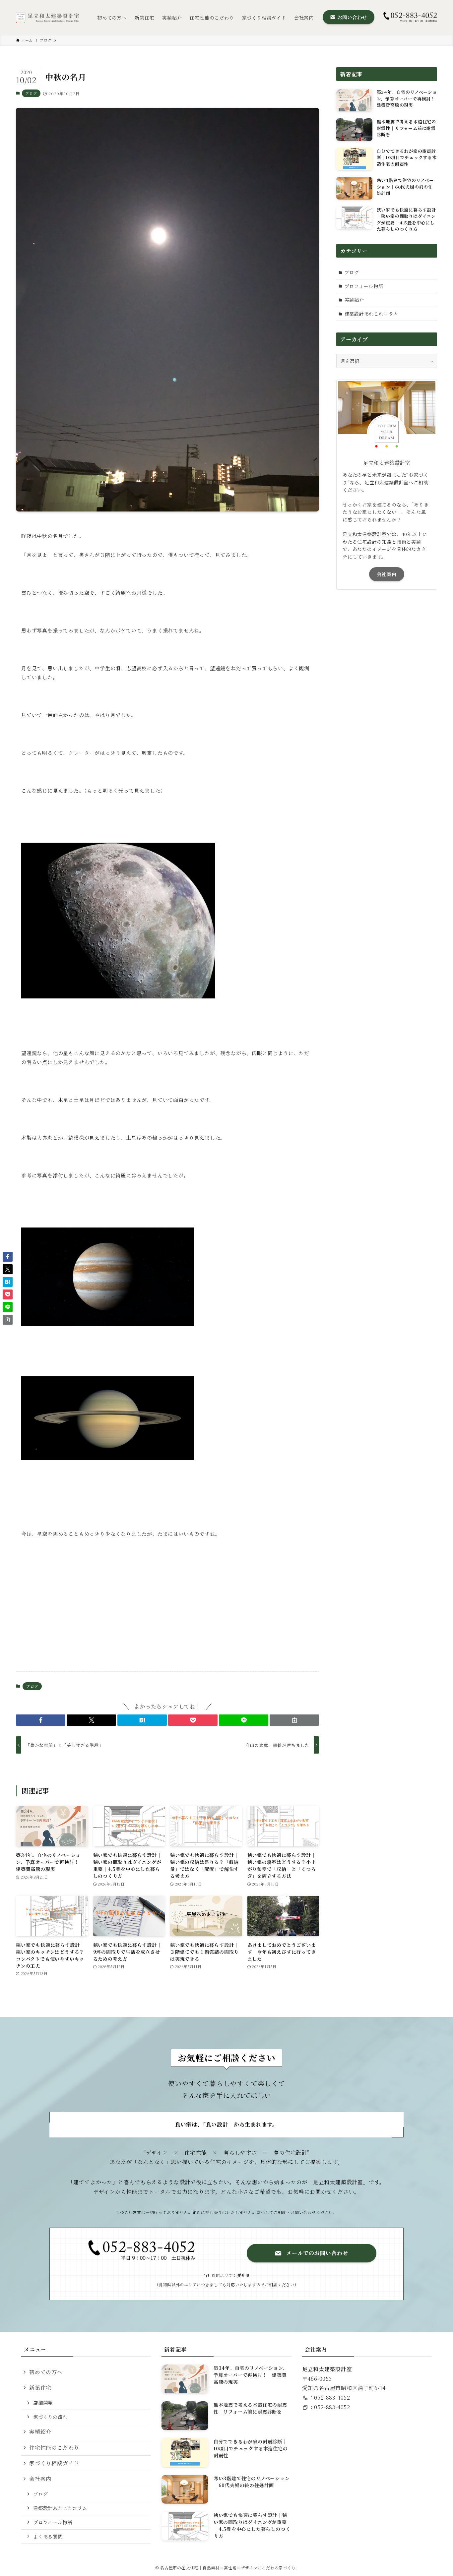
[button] (41, 1720)
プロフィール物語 (364, 286)
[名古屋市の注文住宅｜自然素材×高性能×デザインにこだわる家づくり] (48, 17)
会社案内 (387, 574)
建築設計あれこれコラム (372, 314)
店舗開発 (43, 2402)
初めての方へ (46, 2372)
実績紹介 (354, 300)
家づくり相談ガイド (54, 2463)
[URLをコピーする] (294, 1720)
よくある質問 (48, 2536)
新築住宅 (40, 2388)
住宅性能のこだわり (54, 2448)
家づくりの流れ (50, 2417)
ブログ (31, 93)
